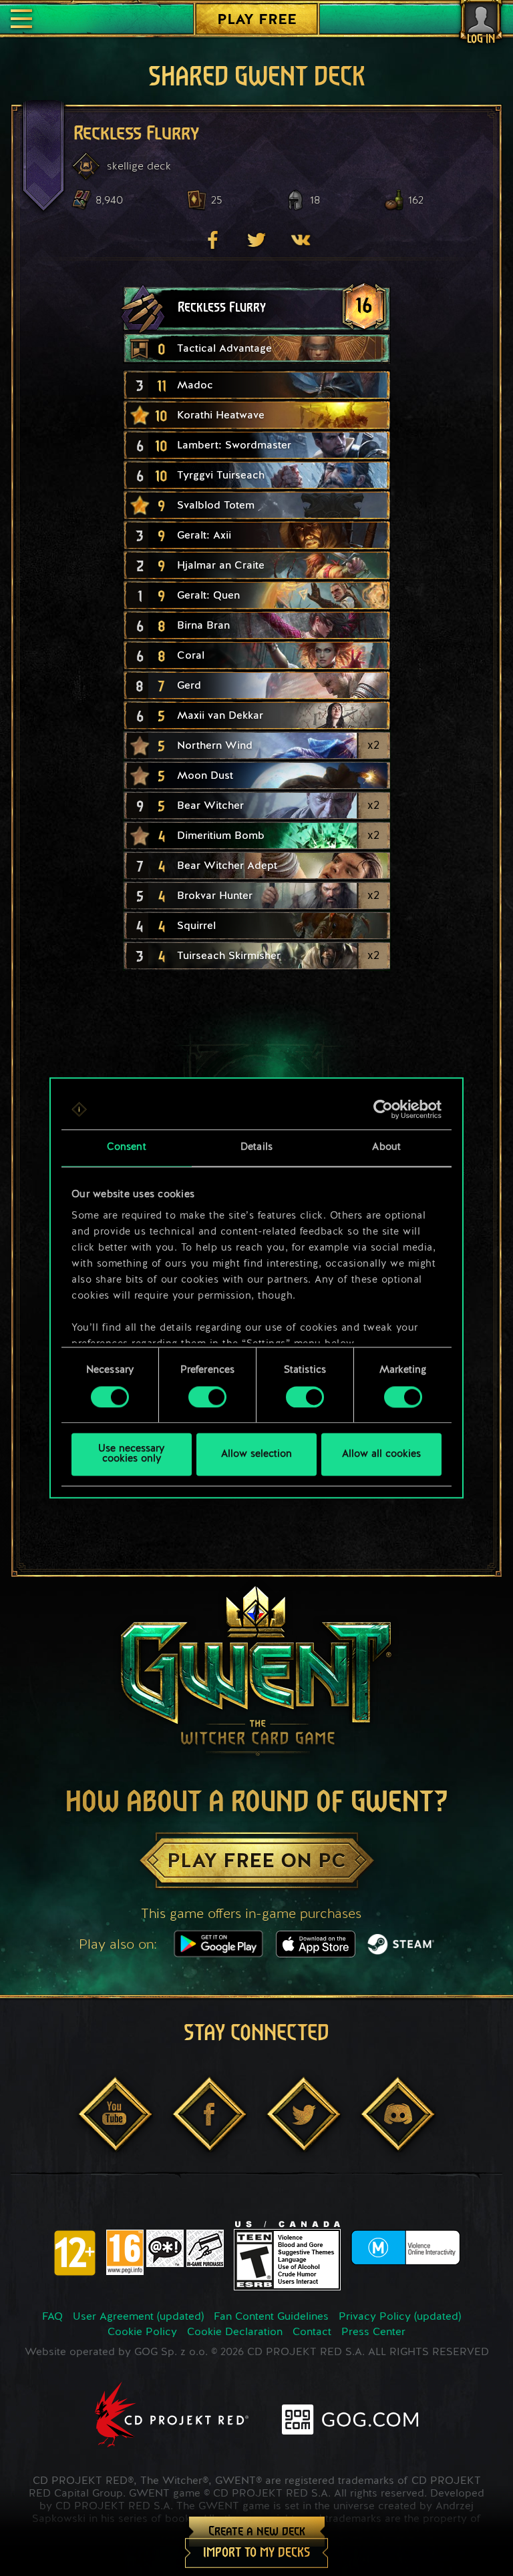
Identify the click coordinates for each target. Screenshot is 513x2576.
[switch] (207, 1397)
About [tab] (386, 1148)
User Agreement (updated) (138, 2317)
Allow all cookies (381, 1455)
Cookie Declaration (235, 2332)
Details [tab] (256, 1148)
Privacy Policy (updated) (400, 2317)
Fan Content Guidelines (271, 2317)
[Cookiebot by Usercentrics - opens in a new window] (383, 1109)
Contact (312, 2332)
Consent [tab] (127, 1148)
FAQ (52, 2317)
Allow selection (256, 1455)
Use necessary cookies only (131, 1455)
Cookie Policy (142, 2332)
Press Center (373, 2332)
